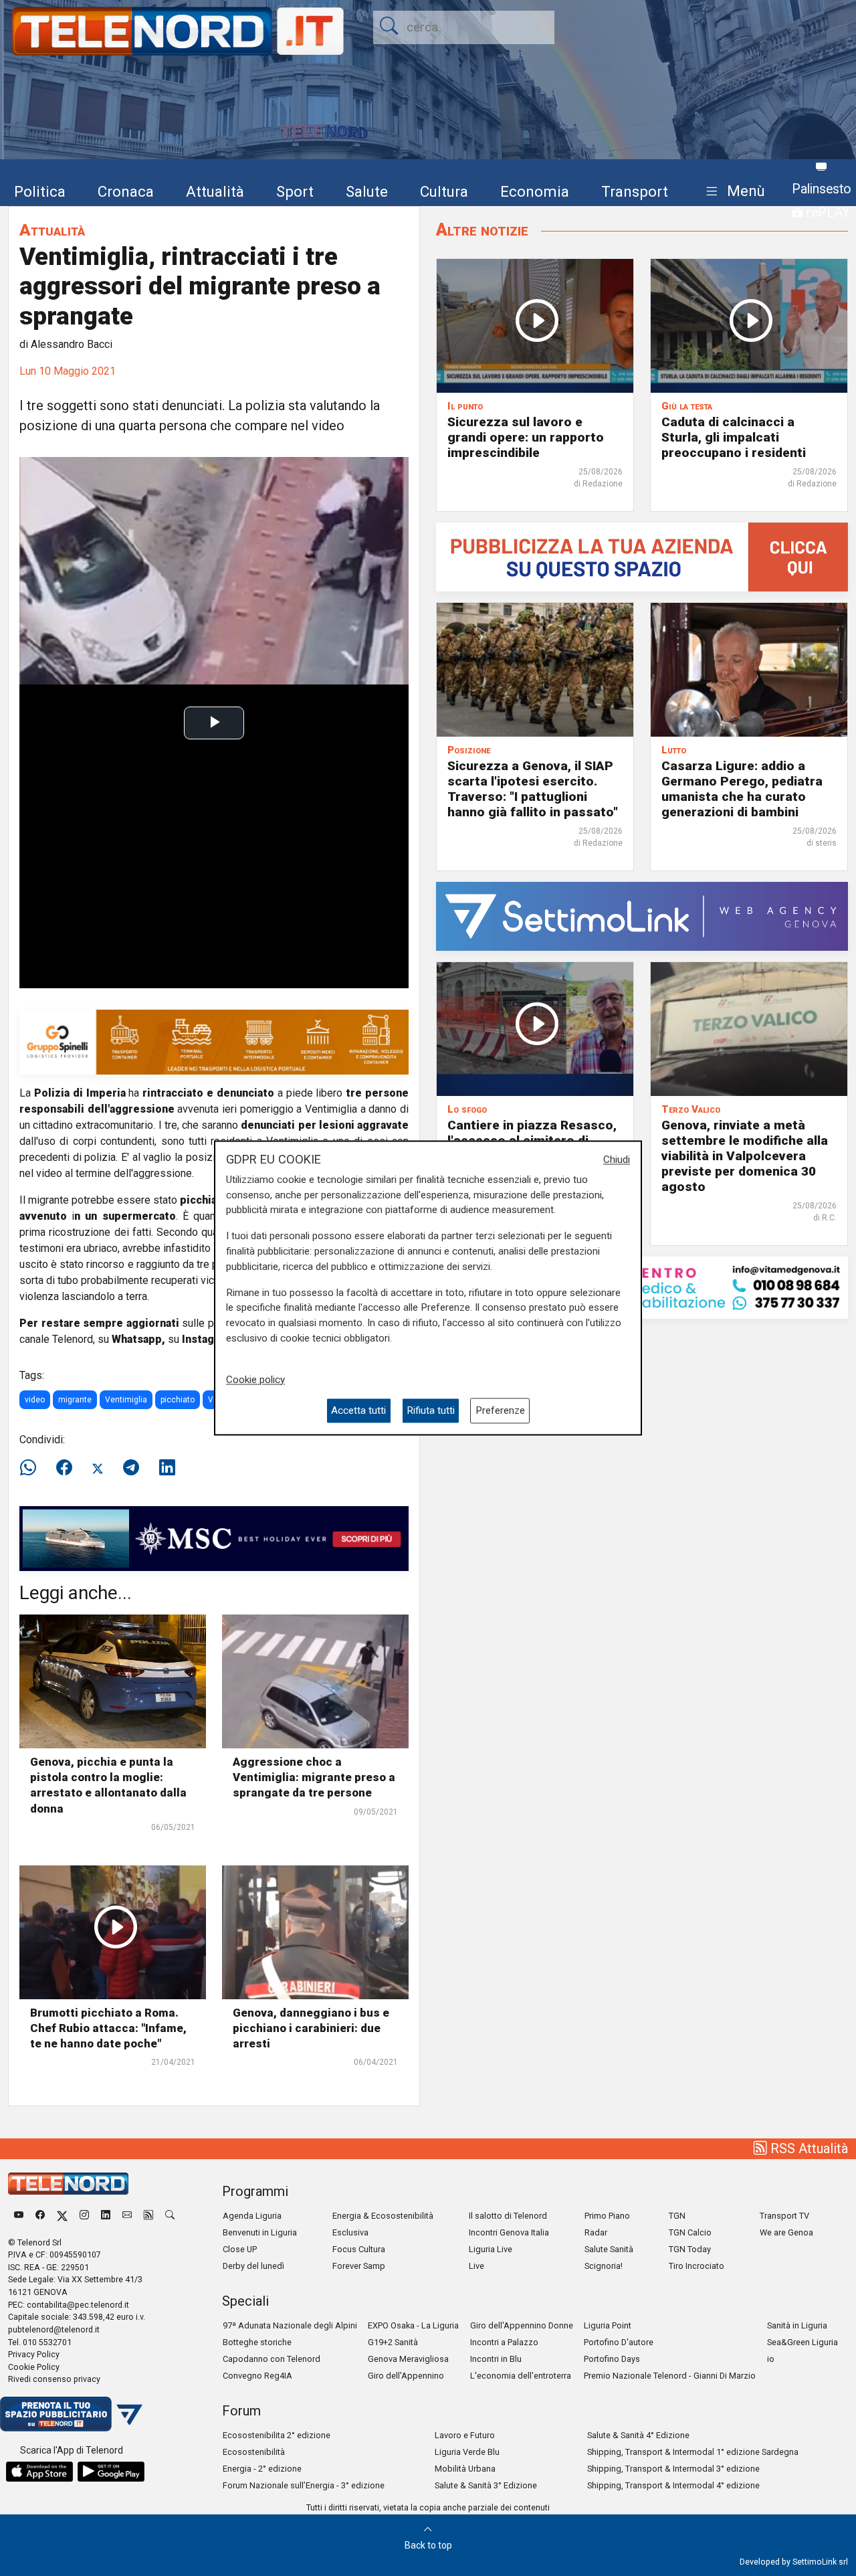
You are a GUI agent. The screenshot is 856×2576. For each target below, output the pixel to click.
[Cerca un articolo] (170, 2216)
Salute (367, 191)
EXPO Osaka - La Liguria (413, 2325)
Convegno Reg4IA (257, 2376)
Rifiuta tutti (431, 1410)
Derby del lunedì (253, 2266)
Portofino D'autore (619, 2342)
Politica (40, 191)
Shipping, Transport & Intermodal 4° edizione (673, 2485)
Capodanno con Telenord (272, 2359)
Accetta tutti (358, 1410)
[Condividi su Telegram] (131, 1468)
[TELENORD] (68, 2184)
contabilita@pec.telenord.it (78, 2305)
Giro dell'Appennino (406, 2376)
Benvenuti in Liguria (260, 2232)
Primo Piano (607, 2216)
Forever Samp (359, 2266)
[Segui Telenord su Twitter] (62, 2216)
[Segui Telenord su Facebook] (40, 2216)
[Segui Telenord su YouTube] (19, 2216)
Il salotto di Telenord (508, 2216)
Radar (596, 2232)
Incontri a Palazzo (504, 2342)
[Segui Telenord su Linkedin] (106, 2216)
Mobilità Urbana (465, 2469)
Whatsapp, (138, 1339)
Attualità (215, 191)
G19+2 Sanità (393, 2342)
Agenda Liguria (252, 2216)
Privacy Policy (34, 2354)
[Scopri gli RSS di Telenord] (148, 2216)
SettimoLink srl (820, 2562)
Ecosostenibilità (254, 2452)
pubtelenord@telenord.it (54, 2329)
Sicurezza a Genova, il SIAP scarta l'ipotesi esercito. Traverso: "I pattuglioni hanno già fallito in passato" (533, 789)
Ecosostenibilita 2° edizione (277, 2435)
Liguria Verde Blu (467, 2452)
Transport (635, 191)
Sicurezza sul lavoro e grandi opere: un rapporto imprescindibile (526, 437)
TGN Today (690, 2249)
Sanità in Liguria (797, 2325)
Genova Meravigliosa (408, 2359)
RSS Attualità (808, 2148)
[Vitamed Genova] (642, 1287)
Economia (535, 191)
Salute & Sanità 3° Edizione (486, 2485)
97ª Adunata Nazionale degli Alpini (290, 2325)
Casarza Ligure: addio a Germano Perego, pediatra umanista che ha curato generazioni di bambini (742, 789)
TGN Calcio (690, 2232)
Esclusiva (350, 2232)
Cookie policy (255, 1380)
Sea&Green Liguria (802, 2342)
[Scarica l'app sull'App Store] (39, 2472)
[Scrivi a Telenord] (127, 2216)
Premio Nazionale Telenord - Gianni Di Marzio (670, 2376)
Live (476, 2266)
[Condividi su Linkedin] (167, 1468)
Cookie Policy (34, 2367)
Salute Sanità (609, 2249)
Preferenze (500, 1410)
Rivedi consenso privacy (54, 2379)
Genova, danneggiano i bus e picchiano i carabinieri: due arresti (311, 2028)
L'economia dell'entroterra (521, 2376)
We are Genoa (786, 2232)
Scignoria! (604, 2266)
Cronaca (126, 191)
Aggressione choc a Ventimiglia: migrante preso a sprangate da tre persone (314, 1777)
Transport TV (784, 2216)
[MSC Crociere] (214, 1538)
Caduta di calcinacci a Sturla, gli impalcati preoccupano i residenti (734, 437)
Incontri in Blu (496, 2359)
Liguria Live (491, 2249)
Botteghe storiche (257, 2342)
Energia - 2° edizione (262, 2469)
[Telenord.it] (71, 2413)
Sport (295, 191)
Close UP (240, 2249)
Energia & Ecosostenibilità (383, 2216)
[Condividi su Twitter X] (98, 1468)
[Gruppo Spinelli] (214, 1041)
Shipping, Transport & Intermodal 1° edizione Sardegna (693, 2452)
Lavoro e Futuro (465, 2435)
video (35, 1400)
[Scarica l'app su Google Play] (111, 2472)
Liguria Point (608, 2325)
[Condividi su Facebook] (64, 1468)
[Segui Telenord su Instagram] (84, 2216)
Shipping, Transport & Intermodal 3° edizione (673, 2469)
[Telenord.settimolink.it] (642, 556)
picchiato (178, 1400)
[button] (733, 192)
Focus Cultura (359, 2249)
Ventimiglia (126, 1400)
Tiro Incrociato (697, 2266)
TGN (677, 2216)
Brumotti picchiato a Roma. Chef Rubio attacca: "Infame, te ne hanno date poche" (108, 2028)
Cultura (444, 191)
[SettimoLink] (642, 916)
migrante (75, 1400)
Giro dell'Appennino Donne (522, 2325)
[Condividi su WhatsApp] (32, 1468)
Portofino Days (612, 2359)
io (771, 2359)
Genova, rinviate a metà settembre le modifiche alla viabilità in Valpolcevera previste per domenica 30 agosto (745, 1156)
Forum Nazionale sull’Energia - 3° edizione (304, 2485)
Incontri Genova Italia (509, 2232)
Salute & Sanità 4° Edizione (638, 2435)
